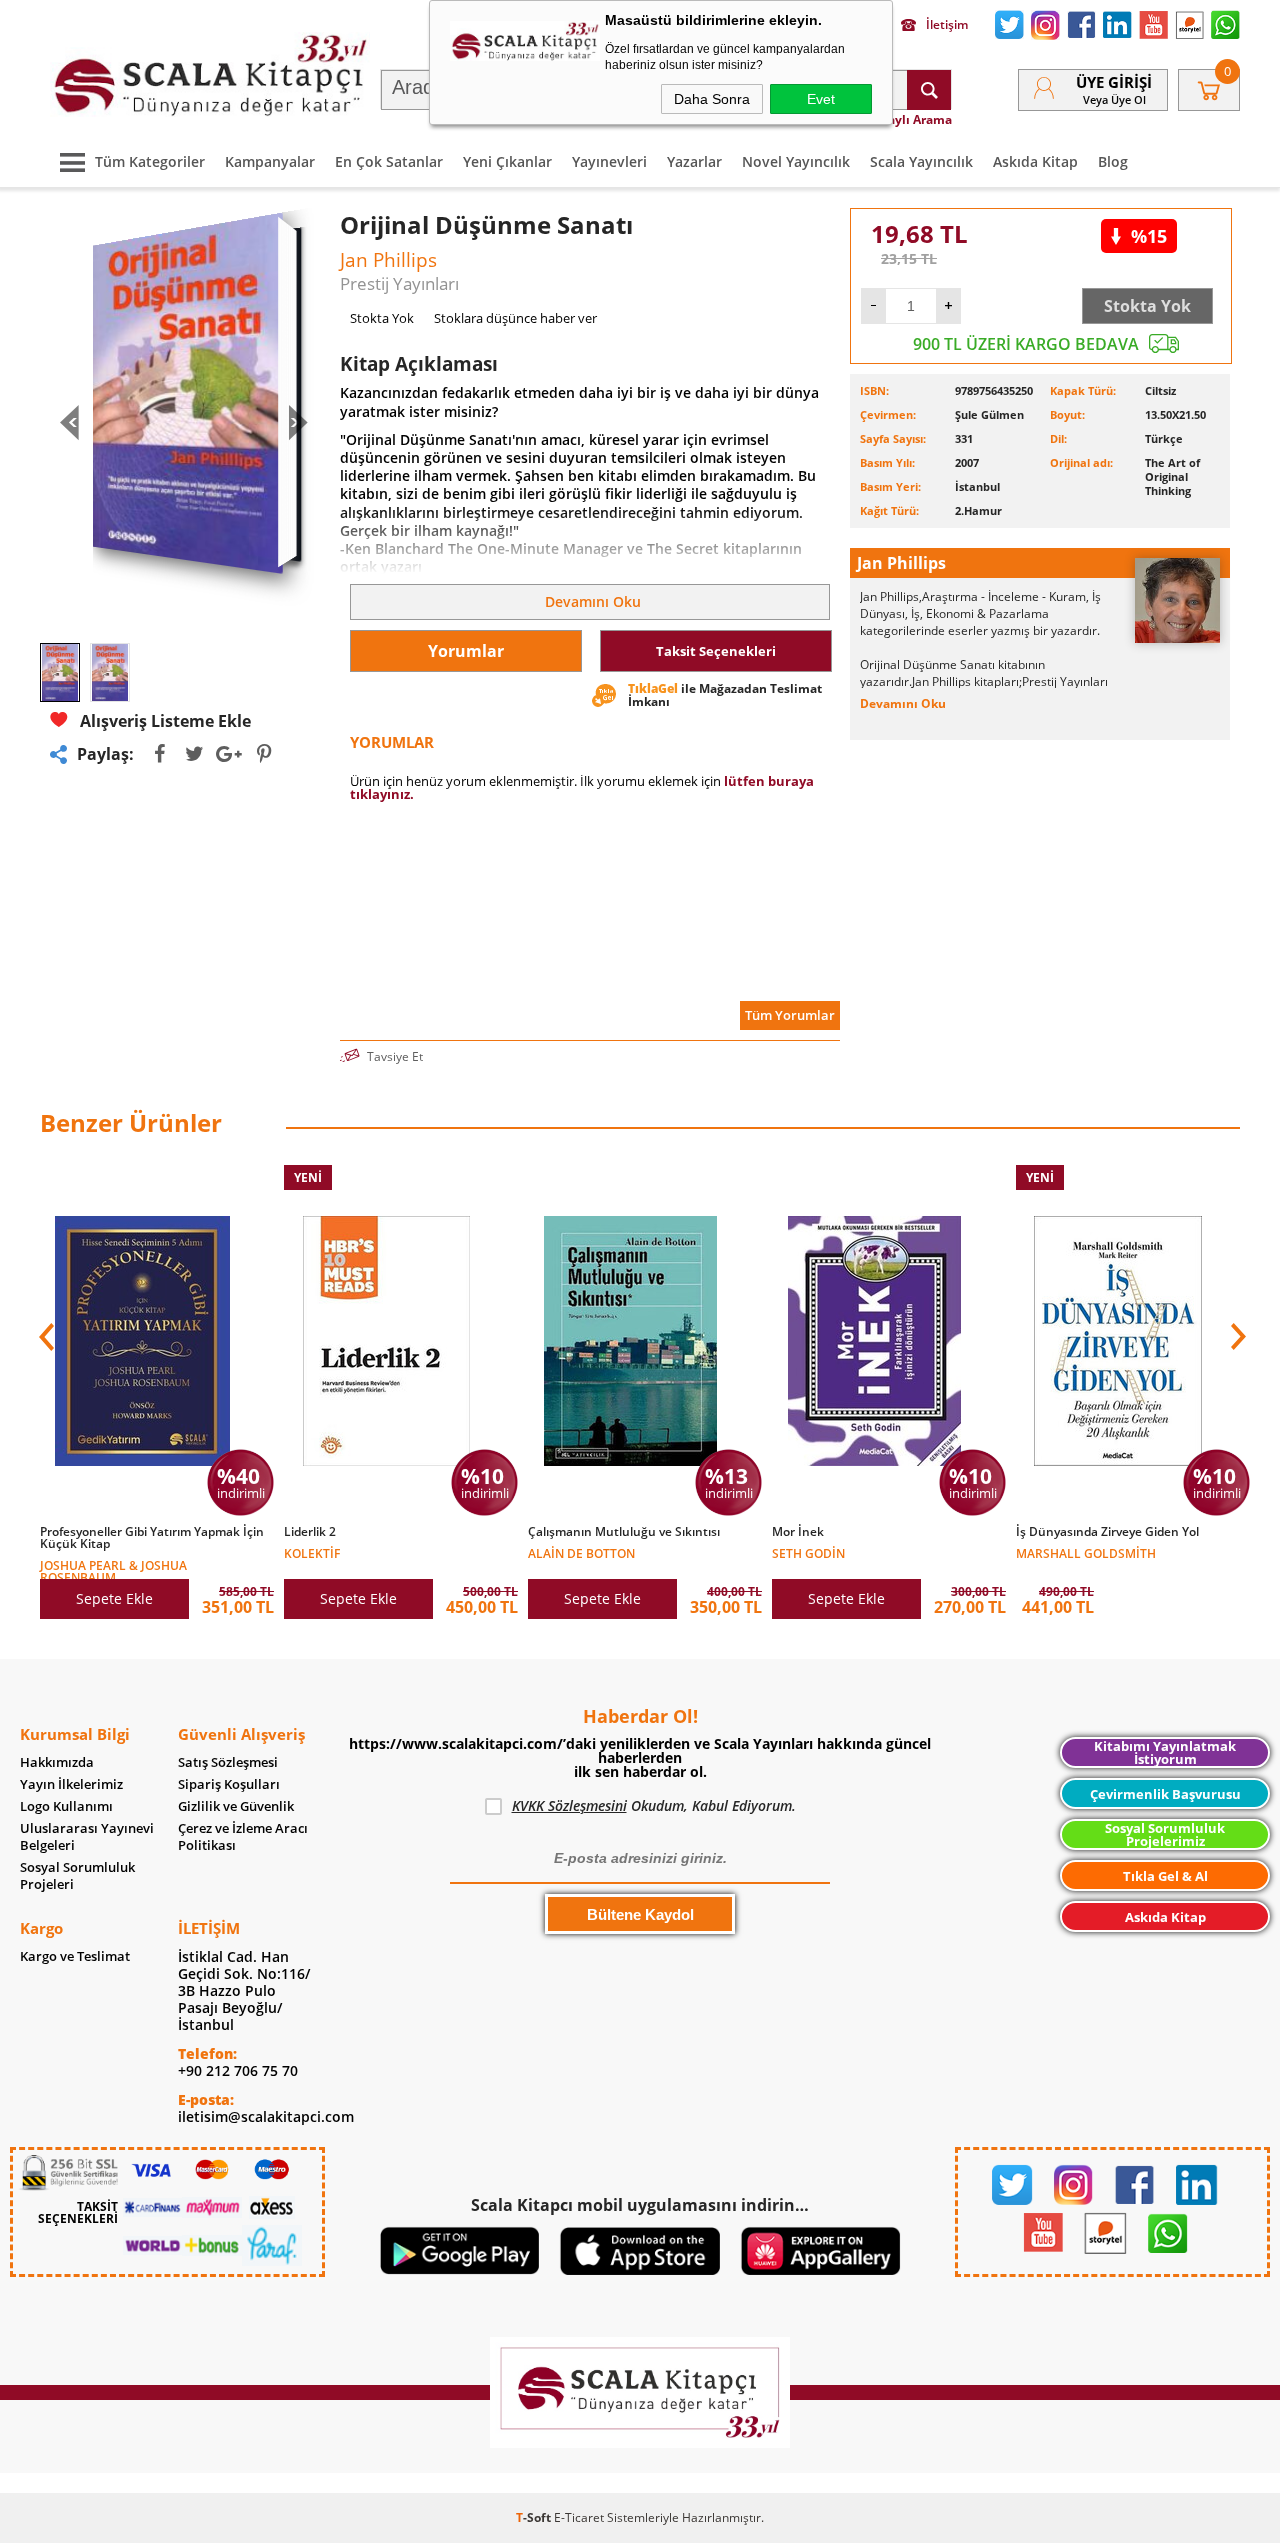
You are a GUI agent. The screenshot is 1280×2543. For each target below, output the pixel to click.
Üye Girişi (1114, 82)
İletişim (947, 25)
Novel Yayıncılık (796, 161)
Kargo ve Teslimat (75, 1956)
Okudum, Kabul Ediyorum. (654, 1805)
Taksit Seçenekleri (716, 651)
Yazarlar (694, 161)
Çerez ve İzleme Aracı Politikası (243, 1837)
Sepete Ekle (114, 1598)
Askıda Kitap (1035, 161)
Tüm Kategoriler (150, 161)
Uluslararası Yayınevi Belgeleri (87, 1837)
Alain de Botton (581, 1552)
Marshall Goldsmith (1086, 1552)
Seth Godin (808, 1552)
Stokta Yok (1147, 306)
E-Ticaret (579, 2517)
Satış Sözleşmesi (228, 1762)
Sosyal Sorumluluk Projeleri (77, 1876)
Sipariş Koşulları (229, 1784)
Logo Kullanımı (66, 1806)
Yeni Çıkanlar (507, 161)
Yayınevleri (609, 161)
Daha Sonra (712, 99)
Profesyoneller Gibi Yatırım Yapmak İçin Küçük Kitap (152, 1538)
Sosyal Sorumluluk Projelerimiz (1165, 1834)
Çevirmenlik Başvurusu (1165, 1794)
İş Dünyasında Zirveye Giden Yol (1107, 1532)
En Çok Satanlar (389, 161)
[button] (1236, 1337)
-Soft (535, 2517)
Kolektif (312, 1552)
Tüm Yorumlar (790, 1015)
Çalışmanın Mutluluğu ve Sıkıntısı (624, 1532)
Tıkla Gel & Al (1165, 1876)
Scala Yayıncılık (921, 161)
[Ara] (929, 90)
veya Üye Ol (1114, 99)
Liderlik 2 (310, 1532)
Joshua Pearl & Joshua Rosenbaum (113, 1570)
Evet (821, 99)
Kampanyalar (270, 161)
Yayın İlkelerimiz (71, 1784)
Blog (1113, 161)
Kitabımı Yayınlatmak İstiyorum (1165, 1752)
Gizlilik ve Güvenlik (236, 1806)
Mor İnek (798, 1532)
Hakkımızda (57, 1762)
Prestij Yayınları (399, 283)
